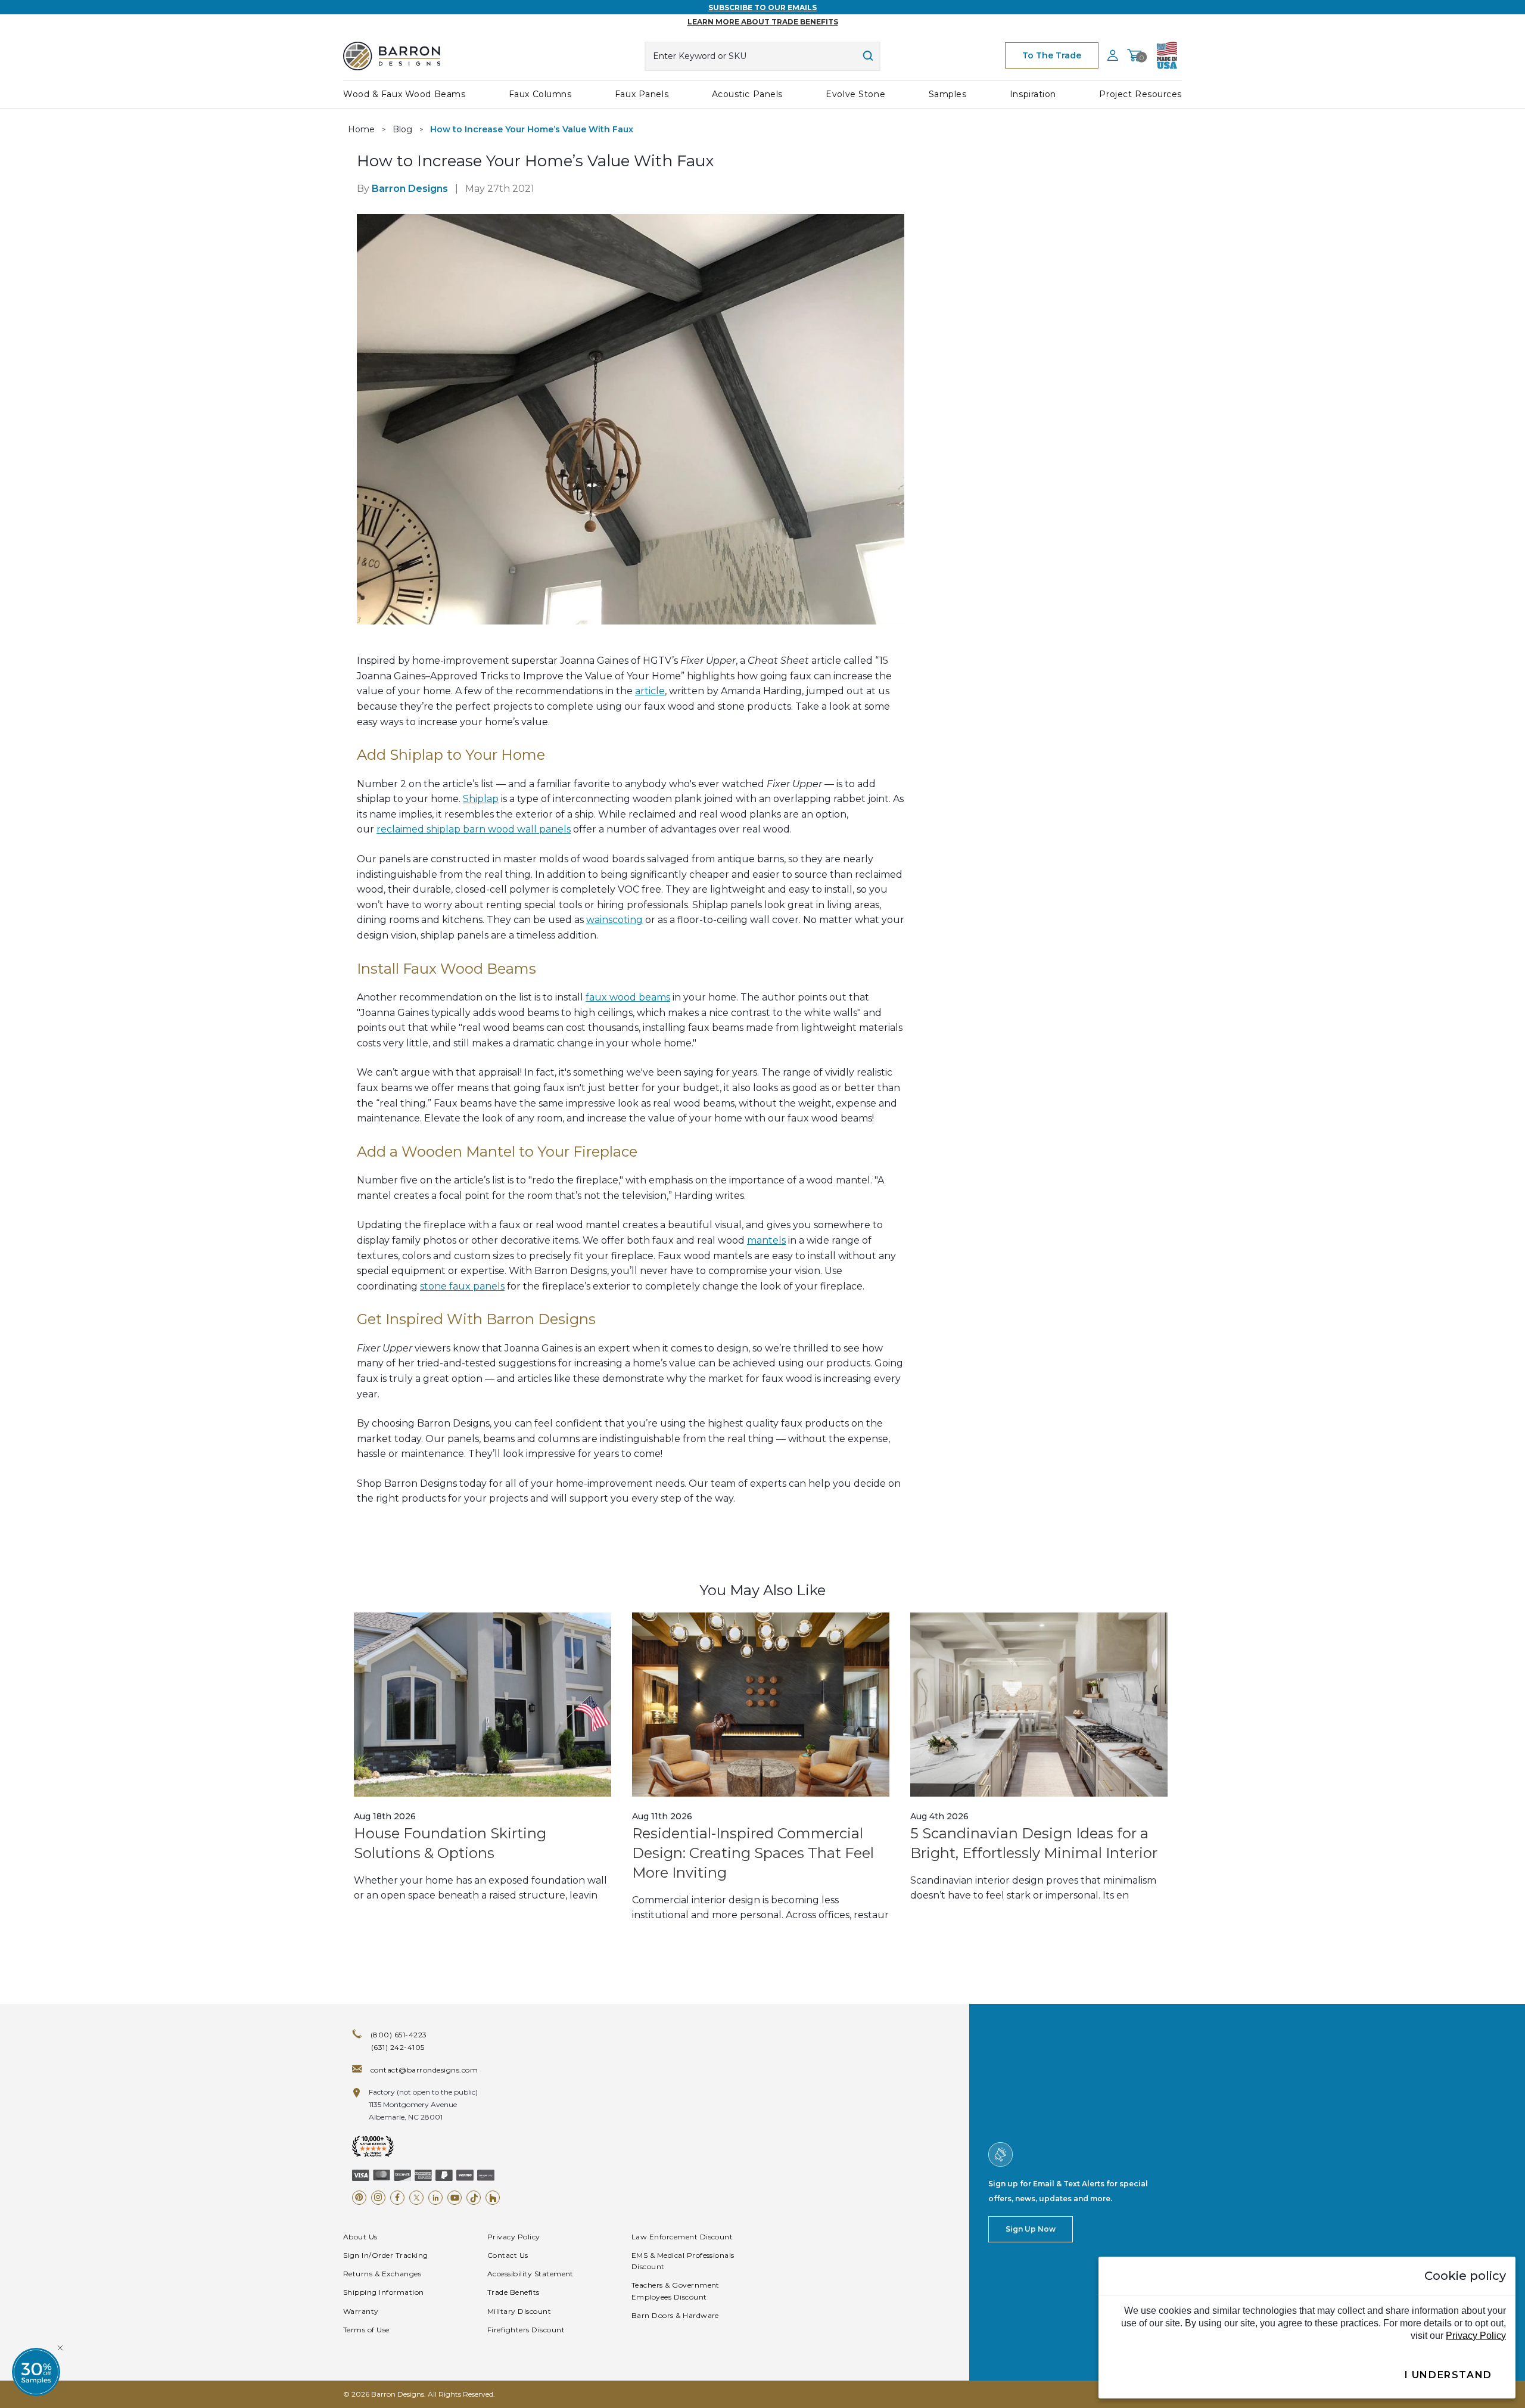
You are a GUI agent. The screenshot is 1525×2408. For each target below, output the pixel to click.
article (650, 691)
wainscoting (614, 920)
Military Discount (519, 2311)
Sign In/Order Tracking (386, 2255)
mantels (766, 1240)
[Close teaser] (60, 2348)
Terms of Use (366, 2330)
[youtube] (455, 2198)
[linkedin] (435, 2198)
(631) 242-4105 (398, 2047)
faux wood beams (628, 997)
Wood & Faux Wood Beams (404, 94)
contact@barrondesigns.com (424, 2070)
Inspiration (1033, 94)
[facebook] (397, 2198)
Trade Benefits (513, 2292)
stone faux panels (462, 1286)
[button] (36, 2372)
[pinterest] (359, 2198)
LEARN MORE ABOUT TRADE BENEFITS (763, 22)
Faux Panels (642, 94)
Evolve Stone (855, 94)
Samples (948, 94)
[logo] (392, 56)
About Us (360, 2237)
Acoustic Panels (747, 94)
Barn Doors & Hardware (675, 2315)
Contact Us (508, 2255)
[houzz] (493, 2198)
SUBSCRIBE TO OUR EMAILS (762, 7)
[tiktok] (474, 2198)
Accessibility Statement (530, 2274)
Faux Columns (540, 94)
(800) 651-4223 (399, 2035)
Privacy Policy (514, 2237)
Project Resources (1140, 94)
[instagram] (378, 2198)
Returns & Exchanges (382, 2274)
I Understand (1448, 2375)
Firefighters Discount (526, 2330)
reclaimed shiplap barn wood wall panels (474, 829)
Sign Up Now (1031, 2229)
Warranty (361, 2311)
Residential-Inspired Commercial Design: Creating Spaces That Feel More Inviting (753, 1853)
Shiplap (481, 799)
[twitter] (416, 2198)
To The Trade (1052, 55)
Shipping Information (384, 2292)
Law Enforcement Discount (682, 2237)
